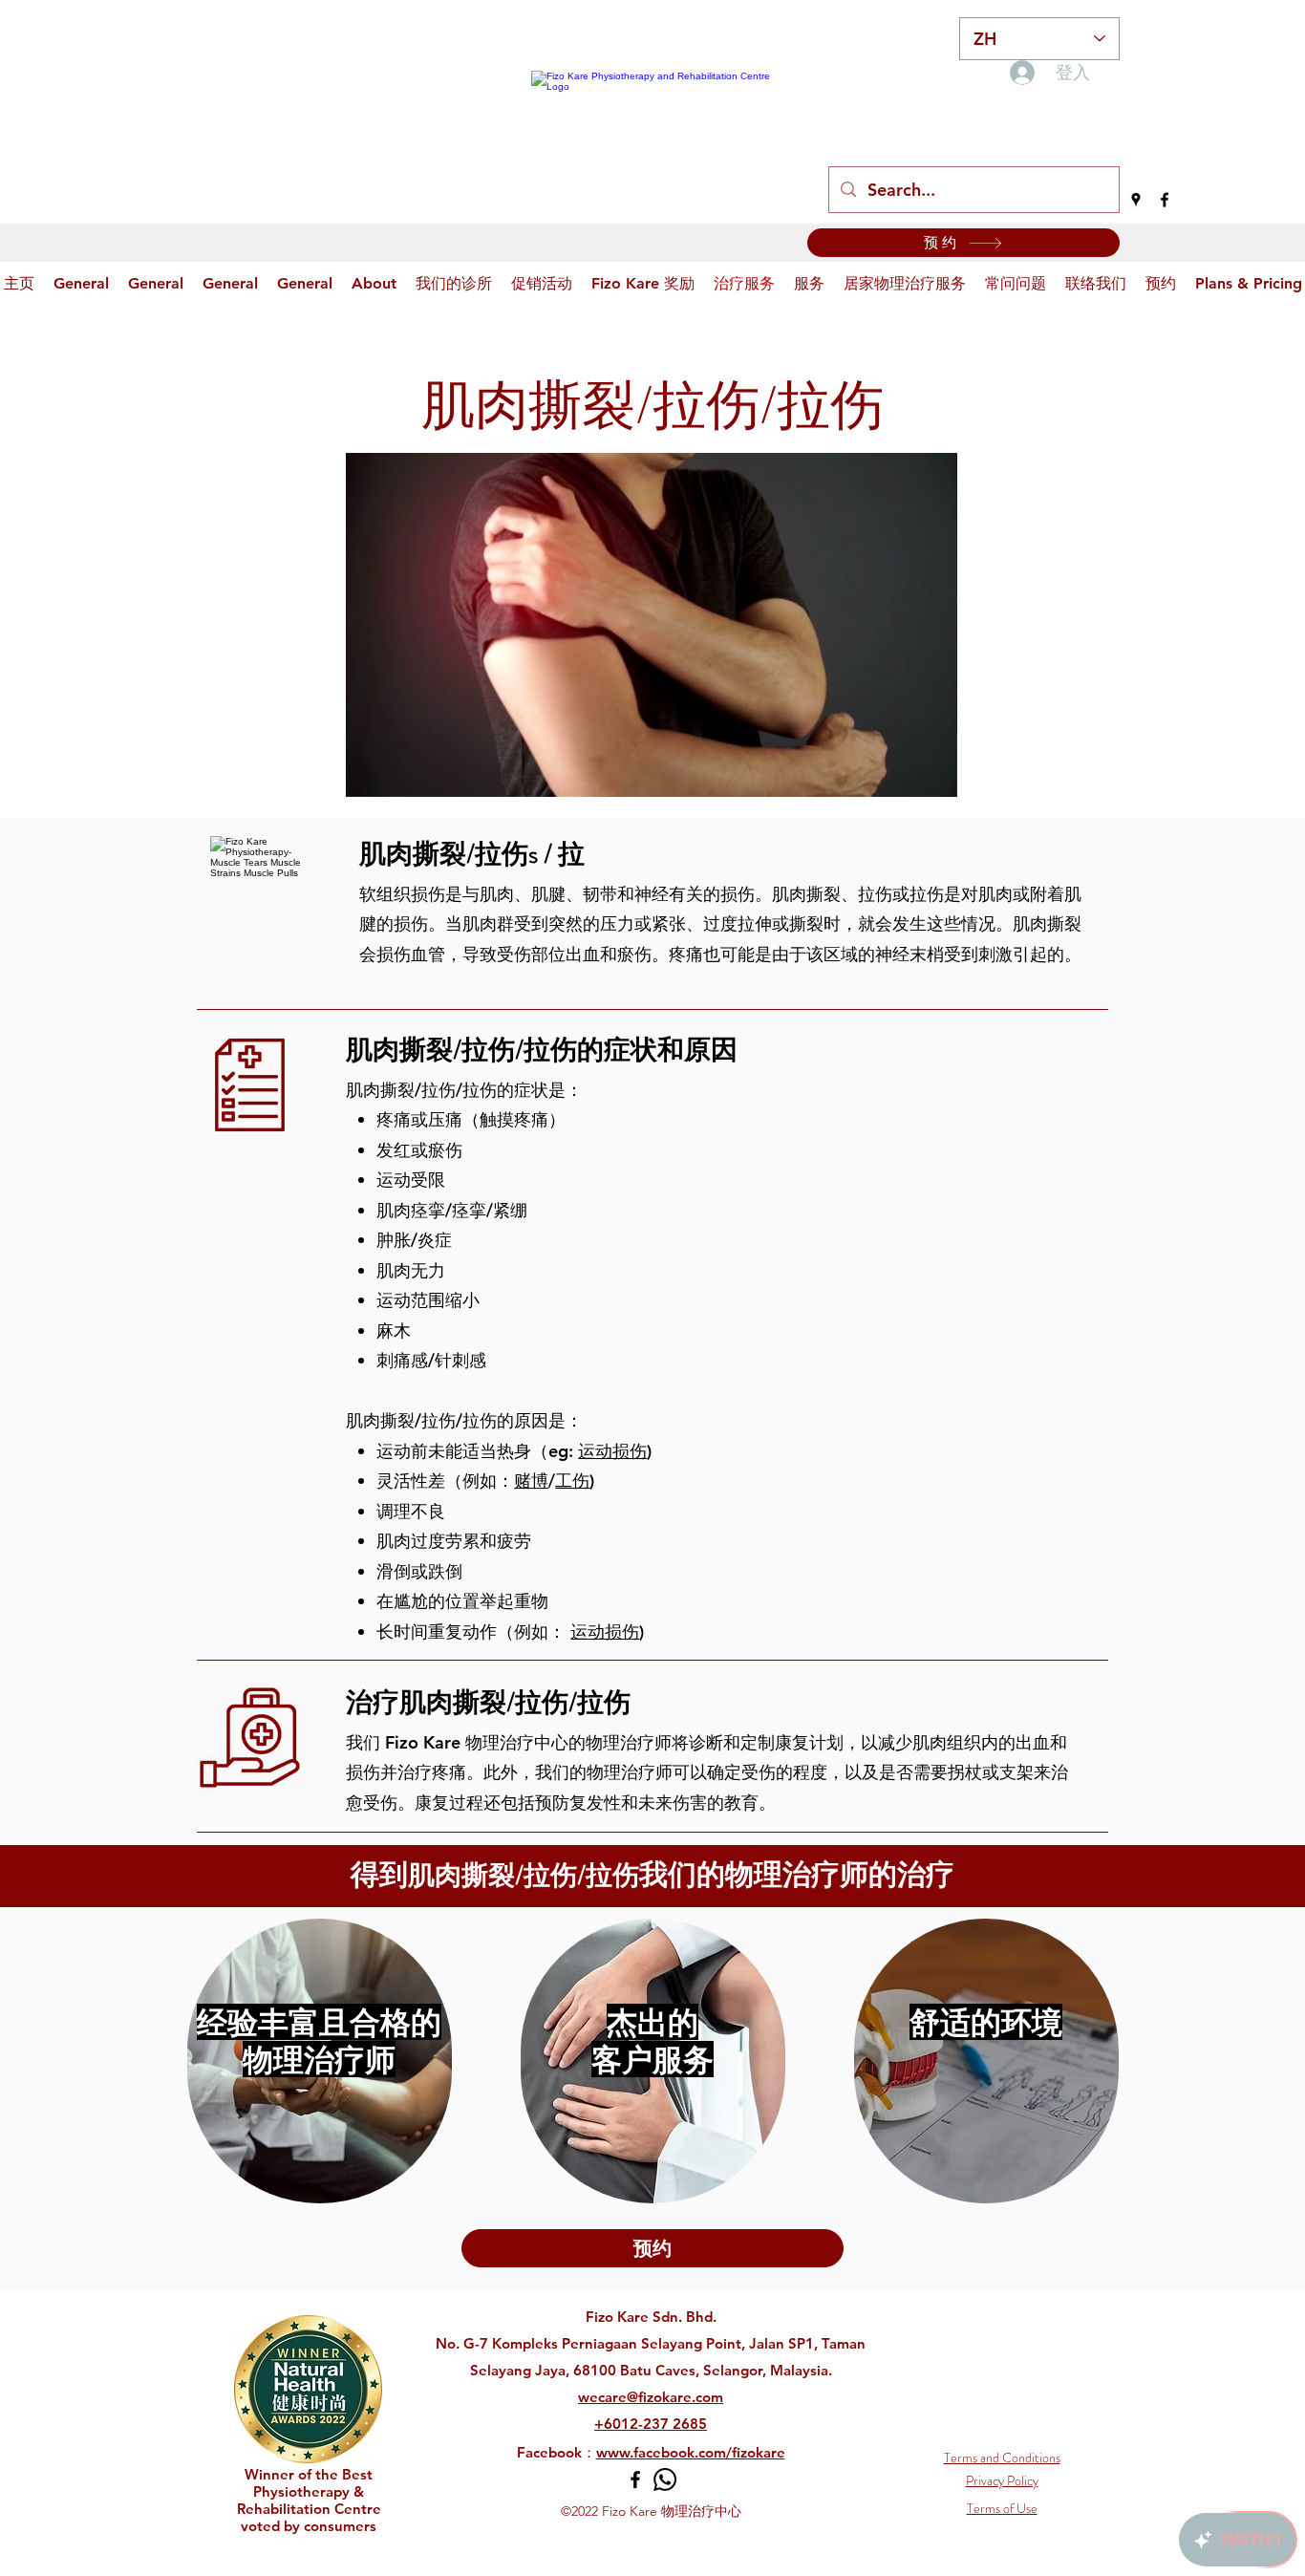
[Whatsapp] (665, 2479)
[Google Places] (1136, 200)
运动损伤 (612, 1451)
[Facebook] (1165, 200)
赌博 (531, 1481)
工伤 (572, 1481)
